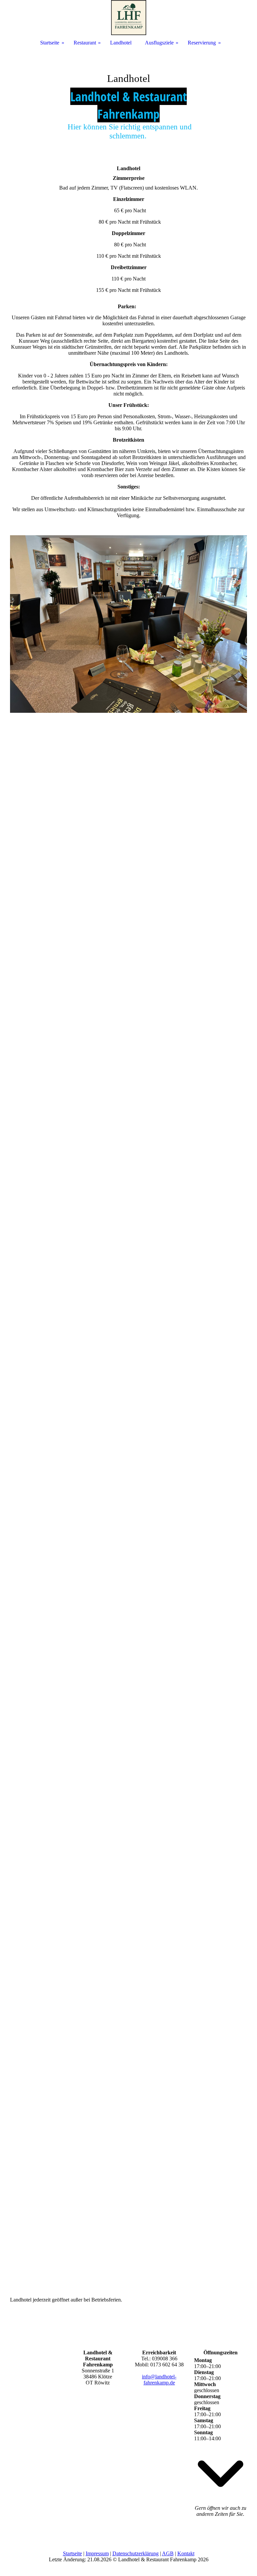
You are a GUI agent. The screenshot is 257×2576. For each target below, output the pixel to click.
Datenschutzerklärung (136, 2553)
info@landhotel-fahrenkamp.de (159, 2380)
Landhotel (121, 43)
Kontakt (186, 2553)
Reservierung (202, 43)
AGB (168, 2553)
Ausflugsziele (159, 43)
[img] (128, 100)
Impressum (97, 2553)
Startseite (72, 2553)
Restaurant (85, 43)
